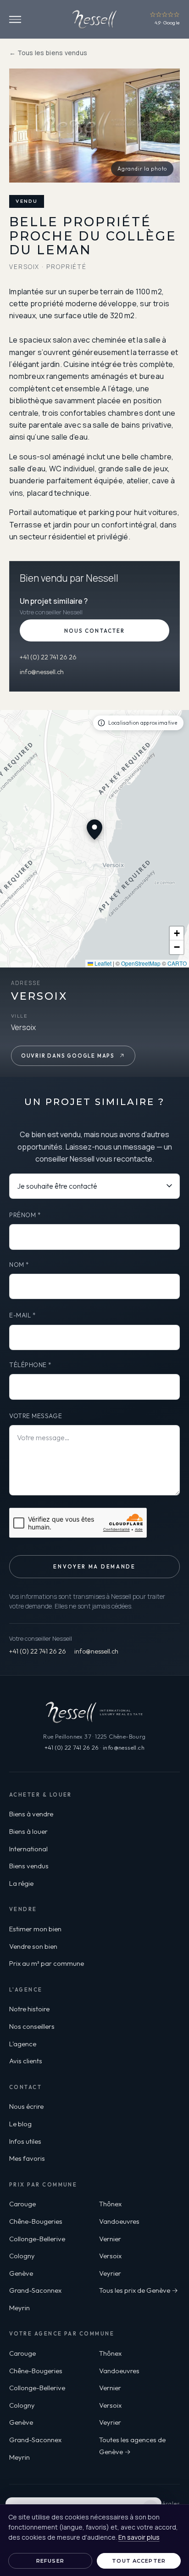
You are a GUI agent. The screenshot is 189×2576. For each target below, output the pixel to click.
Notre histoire (29, 2009)
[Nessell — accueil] (94, 19)
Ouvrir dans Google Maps (68, 1056)
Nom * (19, 1265)
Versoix (110, 2256)
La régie (21, 1883)
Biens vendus (29, 1866)
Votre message (36, 1416)
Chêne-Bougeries (36, 2221)
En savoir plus (139, 2537)
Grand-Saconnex (35, 2290)
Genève (21, 2273)
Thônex (110, 2204)
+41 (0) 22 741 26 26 (48, 657)
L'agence (23, 2044)
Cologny (22, 2256)
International (28, 1849)
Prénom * (25, 1215)
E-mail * (22, 1315)
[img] (94, 839)
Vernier (110, 2239)
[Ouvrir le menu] (15, 20)
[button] (177, 933)
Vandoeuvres (119, 2221)
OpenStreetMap (141, 963)
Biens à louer (28, 1831)
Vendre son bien (33, 1946)
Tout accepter (139, 2561)
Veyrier (110, 2273)
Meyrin (19, 2308)
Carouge (22, 2204)
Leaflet (102, 963)
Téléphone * (31, 1365)
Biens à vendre (31, 1814)
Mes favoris (27, 2158)
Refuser (50, 2561)
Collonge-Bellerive (37, 2239)
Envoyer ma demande (94, 1567)
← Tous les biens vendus (48, 53)
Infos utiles (25, 2141)
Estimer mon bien (35, 1929)
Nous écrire (26, 2106)
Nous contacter (94, 631)
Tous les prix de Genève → (139, 2290)
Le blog (20, 2124)
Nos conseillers (32, 2026)
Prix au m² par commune (47, 1963)
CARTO (177, 963)
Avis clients (26, 2061)
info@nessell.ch (42, 672)
